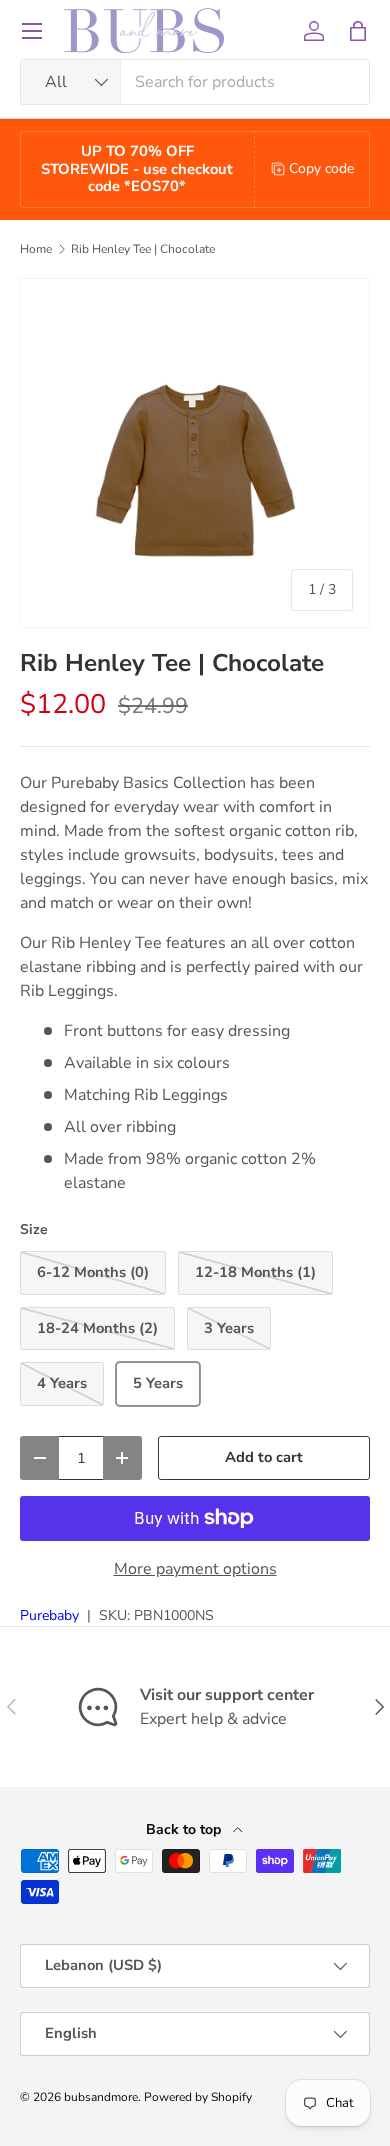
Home (36, 249)
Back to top (185, 1829)
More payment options (195, 1569)
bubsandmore (101, 2097)
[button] (358, 31)
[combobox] (195, 82)
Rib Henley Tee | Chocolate (143, 249)
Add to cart (264, 1457)
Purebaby (49, 1615)
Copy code (321, 168)
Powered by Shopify (198, 2097)
